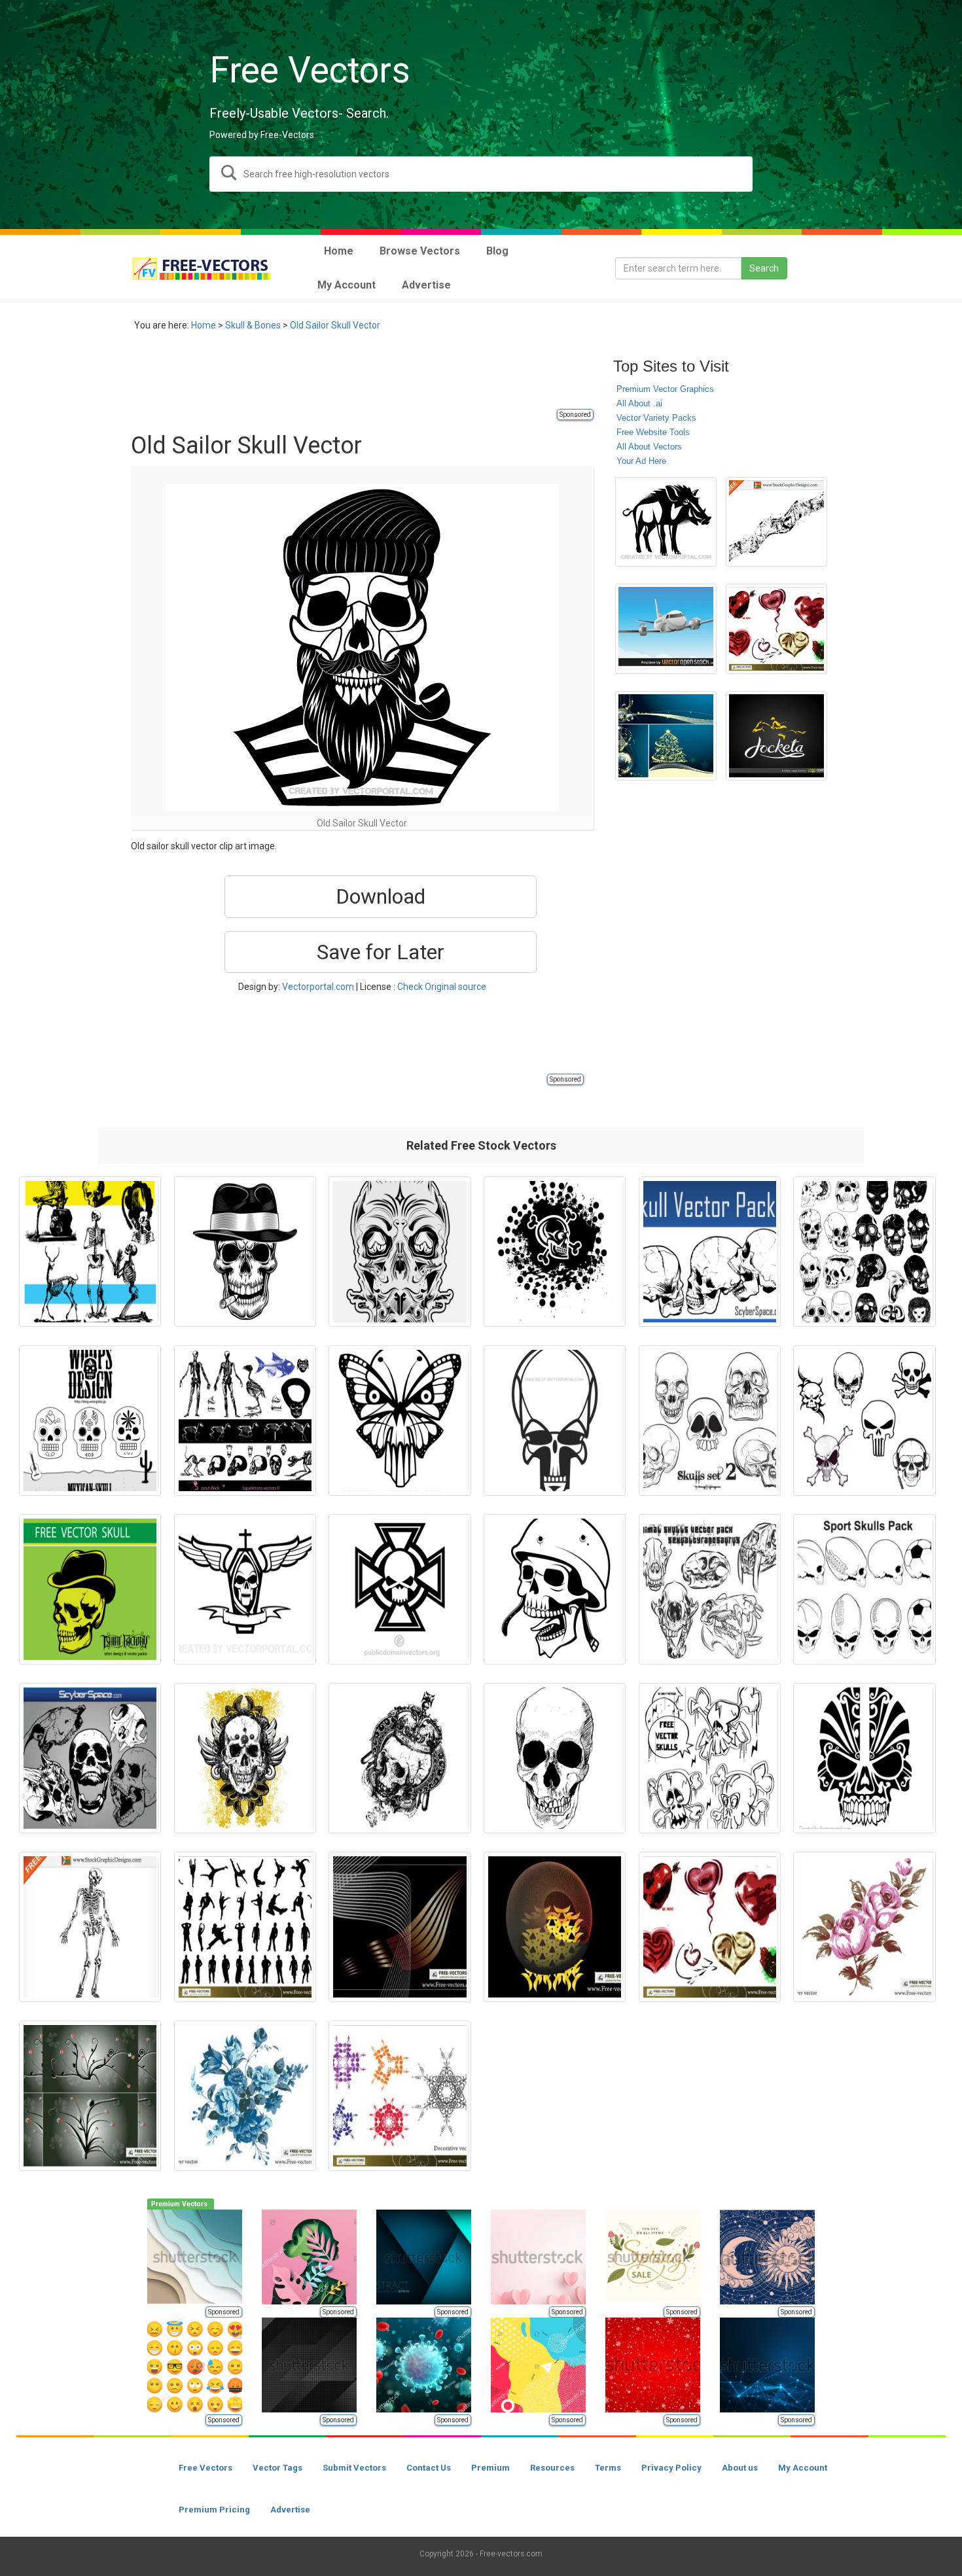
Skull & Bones (253, 325)
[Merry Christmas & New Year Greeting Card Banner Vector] (666, 736)
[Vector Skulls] (864, 1420)
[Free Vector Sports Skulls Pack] (864, 1589)
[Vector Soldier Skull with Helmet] (555, 1589)
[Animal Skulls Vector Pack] (710, 1589)
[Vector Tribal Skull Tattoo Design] (864, 1758)
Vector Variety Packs (656, 418)
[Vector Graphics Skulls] (710, 1758)
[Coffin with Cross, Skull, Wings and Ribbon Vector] (245, 1589)
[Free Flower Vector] (864, 1927)
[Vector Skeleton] (90, 1252)
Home (204, 325)
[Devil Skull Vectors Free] (400, 1252)
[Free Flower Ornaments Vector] (90, 2096)
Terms (608, 2468)
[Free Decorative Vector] (400, 2096)
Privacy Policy (671, 2468)
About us (740, 2468)
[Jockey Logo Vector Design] (776, 736)
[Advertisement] (369, 378)
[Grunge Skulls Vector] (245, 1758)
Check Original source (442, 987)
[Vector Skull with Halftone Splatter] (555, 1252)
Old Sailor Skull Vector (335, 325)
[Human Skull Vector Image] (555, 1420)
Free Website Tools (653, 432)
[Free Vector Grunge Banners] (776, 522)
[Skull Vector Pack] (90, 1758)
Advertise (290, 2510)
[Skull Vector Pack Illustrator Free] (710, 1252)
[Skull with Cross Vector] (400, 1589)
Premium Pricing (214, 2510)
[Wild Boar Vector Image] (666, 522)
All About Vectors (649, 447)
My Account (803, 2468)
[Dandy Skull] (90, 1589)
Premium (490, 2468)
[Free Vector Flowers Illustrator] (245, 2096)
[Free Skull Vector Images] (864, 1252)
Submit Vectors (354, 2468)
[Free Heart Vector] (776, 629)
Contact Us (429, 2468)
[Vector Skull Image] (555, 1758)
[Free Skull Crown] (400, 1758)
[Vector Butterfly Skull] (400, 1420)
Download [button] (381, 896)
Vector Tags (277, 2468)
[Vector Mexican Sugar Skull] (90, 1420)
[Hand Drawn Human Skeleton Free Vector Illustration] (90, 1927)
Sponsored (575, 415)
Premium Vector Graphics (665, 389)
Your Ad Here (641, 461)
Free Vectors (205, 2468)
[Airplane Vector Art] (666, 629)
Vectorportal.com (318, 987)
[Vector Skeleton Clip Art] (245, 1420)
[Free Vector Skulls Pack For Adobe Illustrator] (710, 1420)
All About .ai (639, 403)
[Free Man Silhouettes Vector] (245, 1927)
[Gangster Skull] (245, 1252)
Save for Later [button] (381, 952)
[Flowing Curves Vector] (400, 1927)
